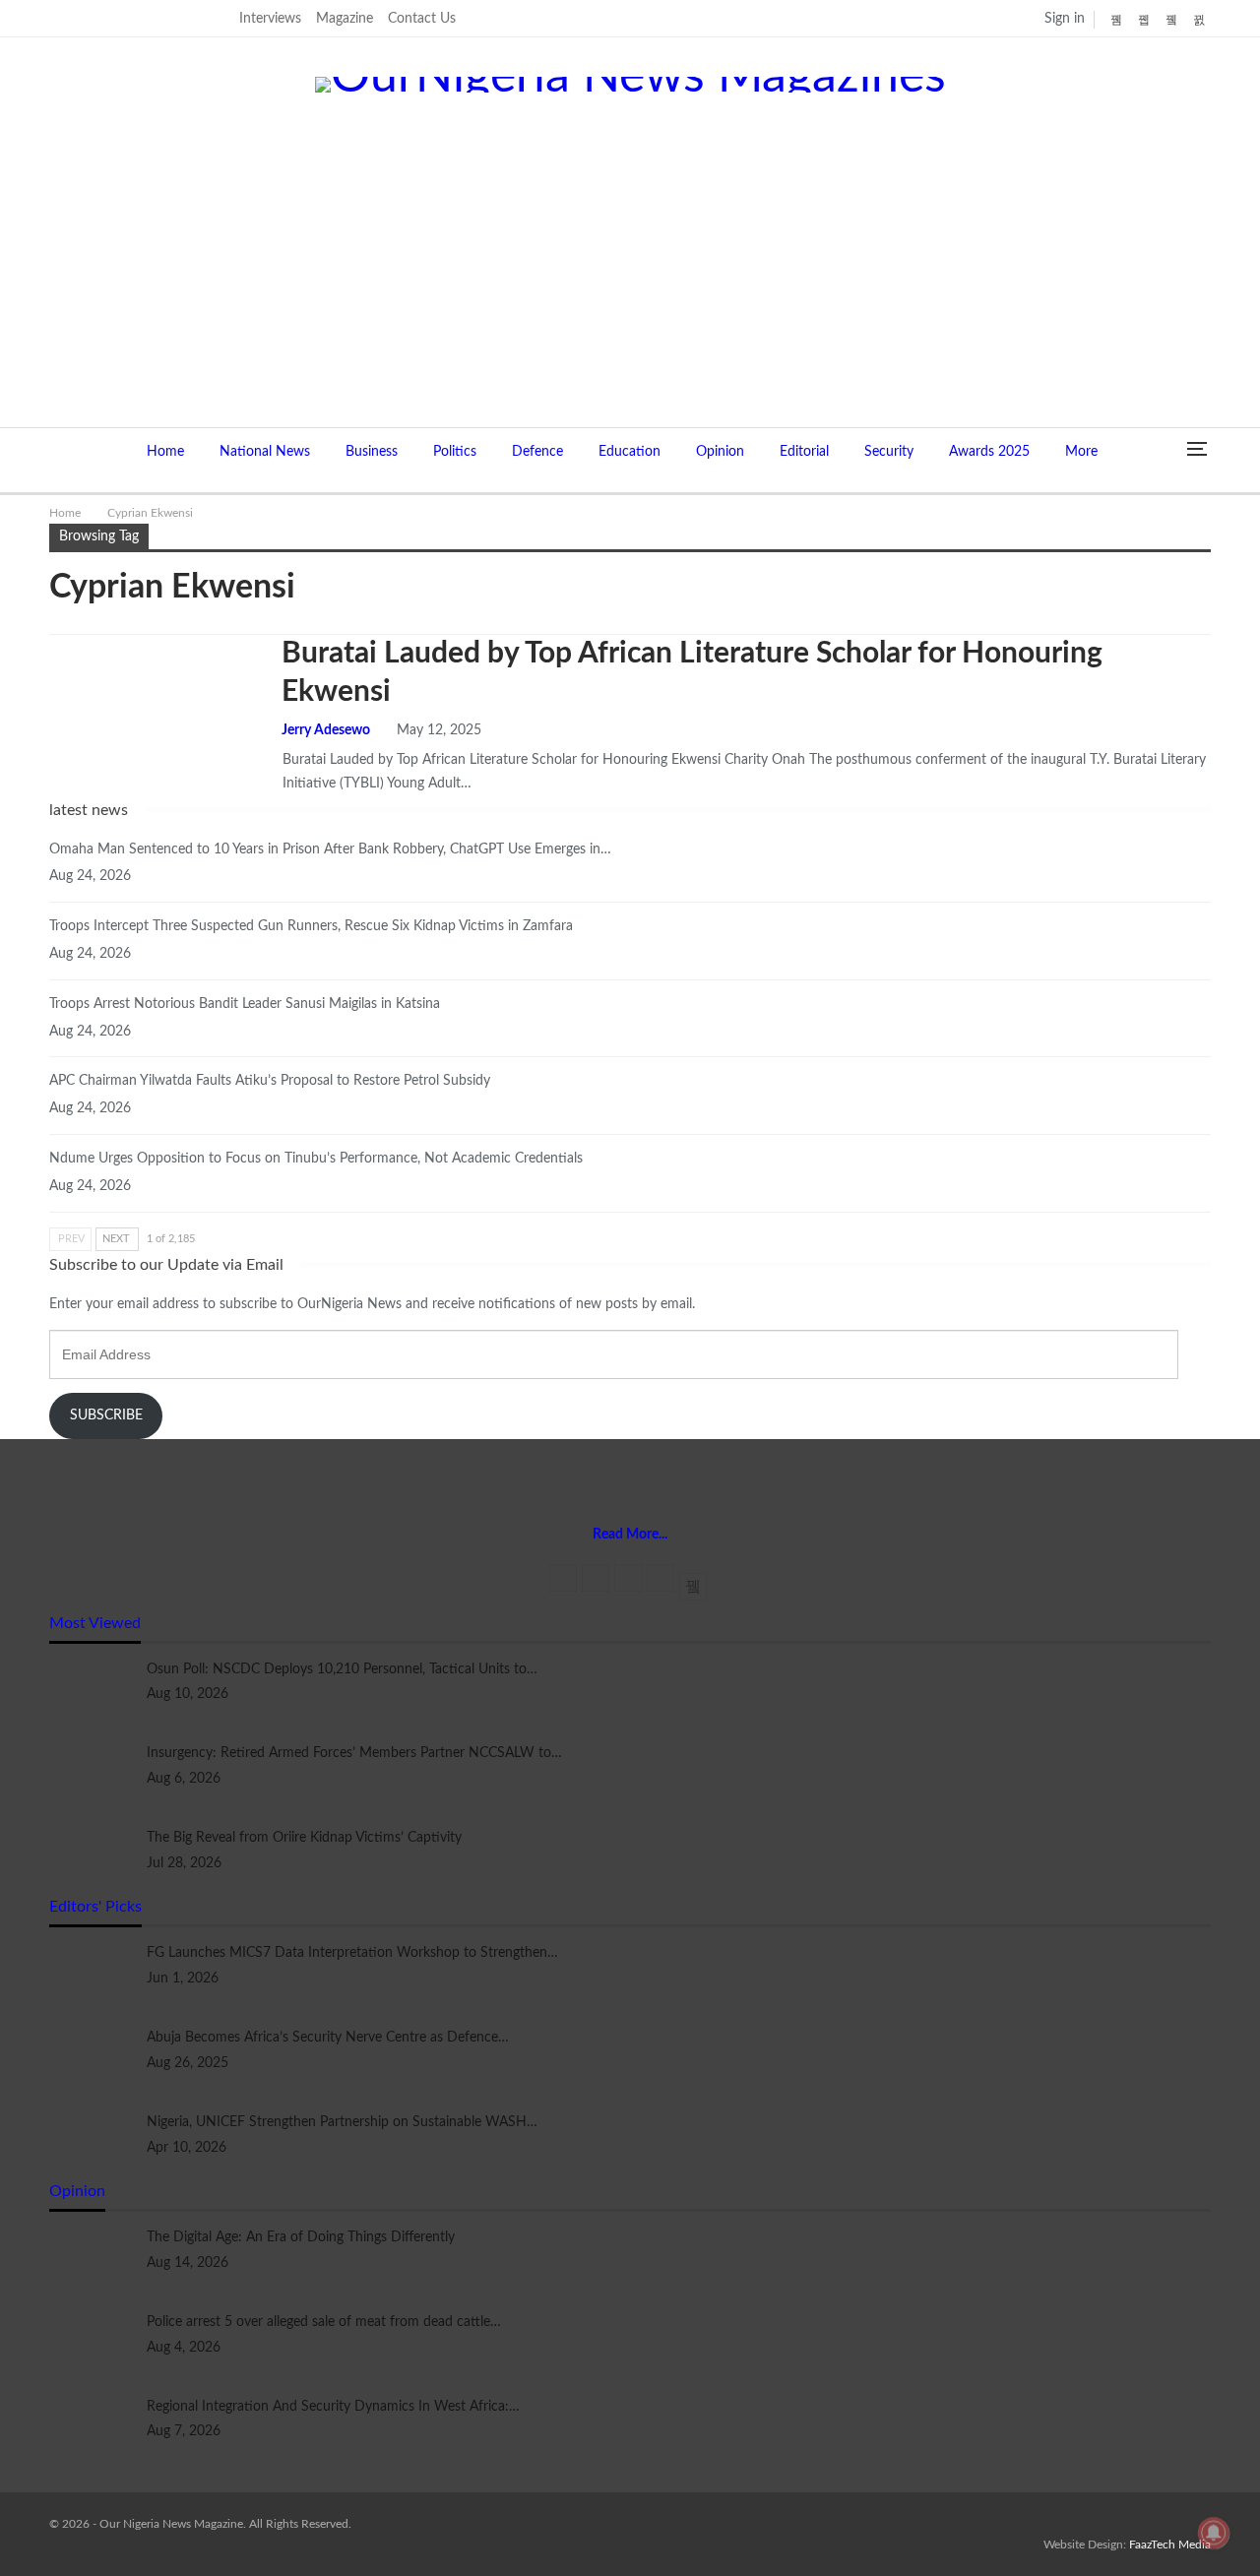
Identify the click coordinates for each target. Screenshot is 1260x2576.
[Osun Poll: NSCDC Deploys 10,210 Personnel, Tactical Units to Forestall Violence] (92, 1690)
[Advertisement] (630, 240)
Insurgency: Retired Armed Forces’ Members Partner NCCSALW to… (354, 1753)
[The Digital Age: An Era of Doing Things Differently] (92, 2258)
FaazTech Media (1170, 2545)
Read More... (630, 1535)
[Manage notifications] (1214, 2533)
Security (889, 452)
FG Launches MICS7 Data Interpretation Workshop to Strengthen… (352, 1953)
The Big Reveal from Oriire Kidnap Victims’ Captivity (304, 1838)
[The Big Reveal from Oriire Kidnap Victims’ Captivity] (92, 1858)
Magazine (345, 19)
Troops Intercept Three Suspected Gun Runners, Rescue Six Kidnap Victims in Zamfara (311, 926)
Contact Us (422, 19)
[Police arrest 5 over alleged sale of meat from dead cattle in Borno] (92, 2343)
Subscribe (106, 1415)
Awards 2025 (989, 452)
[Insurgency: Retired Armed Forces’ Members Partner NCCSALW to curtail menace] (92, 1774)
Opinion (720, 452)
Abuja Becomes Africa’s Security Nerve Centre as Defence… (328, 2038)
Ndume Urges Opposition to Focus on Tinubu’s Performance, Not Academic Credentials (316, 1159)
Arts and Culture (56, 637)
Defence (537, 452)
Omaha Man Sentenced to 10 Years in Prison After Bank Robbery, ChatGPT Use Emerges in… (330, 849)
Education (630, 452)
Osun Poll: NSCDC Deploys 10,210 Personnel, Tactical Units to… (342, 1669)
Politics (455, 452)
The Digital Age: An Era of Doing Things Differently (301, 2237)
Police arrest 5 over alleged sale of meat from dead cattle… (324, 2322)
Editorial (804, 452)
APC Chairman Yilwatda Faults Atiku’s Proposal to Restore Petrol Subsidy (270, 1081)
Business (372, 452)
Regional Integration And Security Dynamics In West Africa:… (333, 2407)
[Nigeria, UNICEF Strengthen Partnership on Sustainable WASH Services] (92, 2143)
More (1081, 452)
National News (265, 452)
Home (165, 452)
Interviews (270, 19)
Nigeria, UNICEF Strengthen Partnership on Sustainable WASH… (342, 2122)
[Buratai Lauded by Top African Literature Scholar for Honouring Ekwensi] (153, 701)
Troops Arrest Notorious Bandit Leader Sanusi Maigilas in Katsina (245, 1004)
